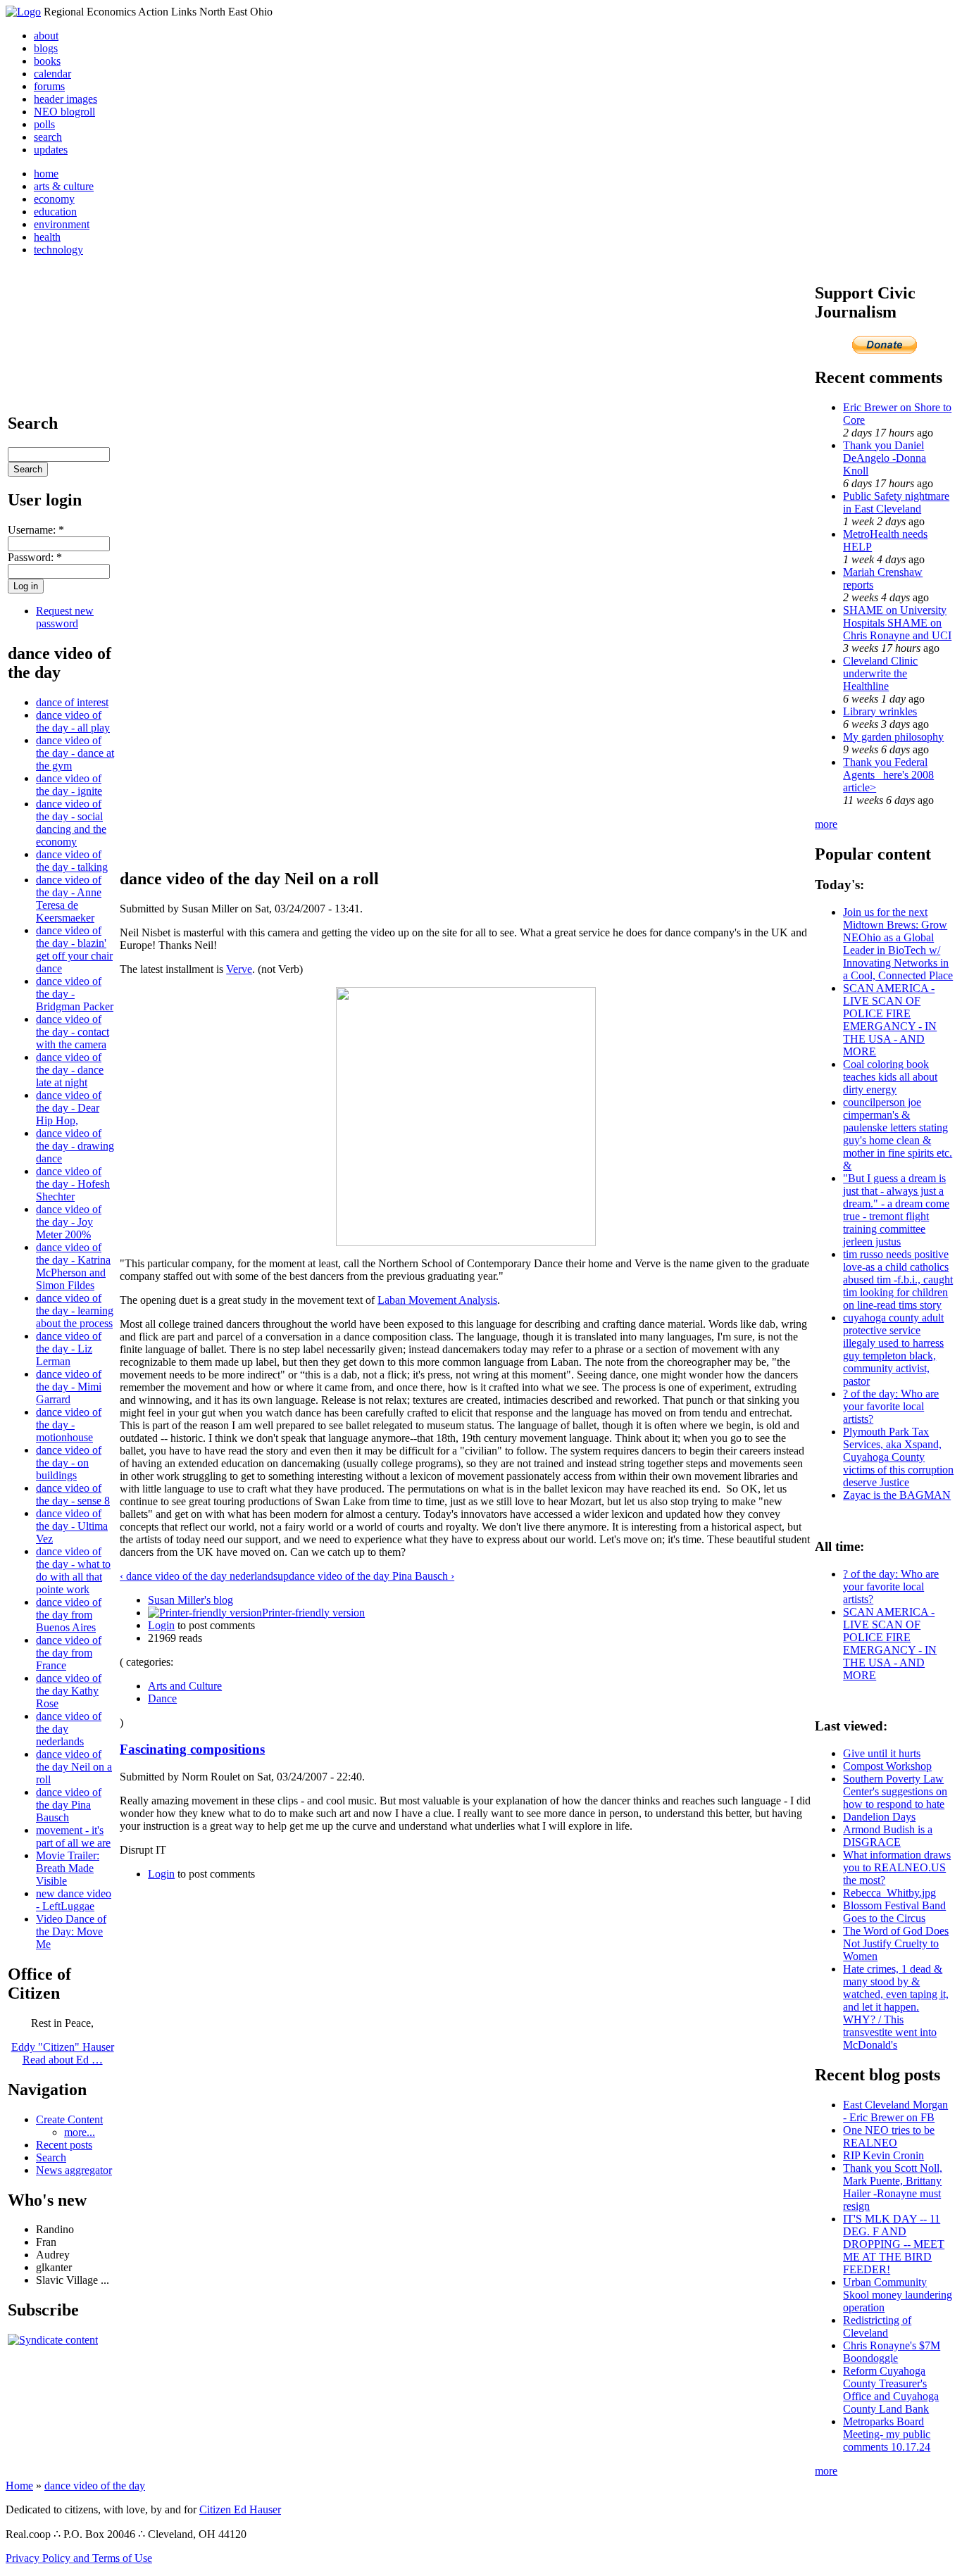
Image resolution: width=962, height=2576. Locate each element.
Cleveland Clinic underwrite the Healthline (880, 673)
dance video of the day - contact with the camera (73, 1032)
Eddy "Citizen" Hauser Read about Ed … (63, 2053)
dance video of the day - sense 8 (73, 1494)
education (55, 212)
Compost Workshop (887, 1766)
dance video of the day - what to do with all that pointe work (73, 1570)
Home (19, 2486)
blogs (46, 48)
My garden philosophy (893, 737)
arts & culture (64, 186)
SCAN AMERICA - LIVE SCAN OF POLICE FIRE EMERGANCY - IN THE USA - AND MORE (890, 1020)
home (46, 174)
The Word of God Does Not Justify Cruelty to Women (896, 1943)
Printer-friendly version (313, 1613)
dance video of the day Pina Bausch (69, 1805)
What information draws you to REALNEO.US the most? (897, 1867)
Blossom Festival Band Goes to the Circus (894, 1912)
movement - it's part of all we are (73, 1836)
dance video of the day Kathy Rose (69, 1691)
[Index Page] (23, 12)
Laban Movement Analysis (437, 1300)
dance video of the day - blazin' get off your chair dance (74, 949)
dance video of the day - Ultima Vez (72, 1526)
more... (80, 2132)
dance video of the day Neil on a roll (74, 1767)
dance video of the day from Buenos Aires (69, 1615)
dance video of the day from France (69, 1653)
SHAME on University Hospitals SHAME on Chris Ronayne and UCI (897, 623)
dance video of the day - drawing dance (75, 1146)
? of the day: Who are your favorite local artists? (891, 1406)
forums (49, 86)
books (47, 61)
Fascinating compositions (192, 1749)
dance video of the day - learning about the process (75, 1311)
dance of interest (72, 702)
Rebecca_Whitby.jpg (889, 1893)
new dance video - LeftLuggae (74, 1900)
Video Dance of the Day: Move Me (71, 1931)
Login (161, 1625)
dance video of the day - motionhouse (69, 1425)
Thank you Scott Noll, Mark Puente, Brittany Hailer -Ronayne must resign (893, 2187)
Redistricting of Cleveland (877, 2326)
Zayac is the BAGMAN (897, 1495)
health (47, 237)
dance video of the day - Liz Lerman (69, 1349)
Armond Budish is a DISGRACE (888, 1836)
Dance (162, 1698)
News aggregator (74, 2170)
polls (44, 124)
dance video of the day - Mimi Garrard (69, 1387)
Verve (239, 969)
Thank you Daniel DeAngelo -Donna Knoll (885, 458)
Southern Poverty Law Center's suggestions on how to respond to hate (895, 1791)
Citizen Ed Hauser (240, 2509)
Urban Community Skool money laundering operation (898, 2295)
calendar (52, 74)
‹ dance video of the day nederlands (199, 1576)
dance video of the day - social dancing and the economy (71, 823)
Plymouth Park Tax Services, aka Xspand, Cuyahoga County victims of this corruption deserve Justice (898, 1457)
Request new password (65, 617)
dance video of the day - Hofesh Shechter (73, 1184)
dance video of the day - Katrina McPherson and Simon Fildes (73, 1266)
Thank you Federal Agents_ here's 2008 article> (888, 775)
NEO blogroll (64, 112)
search (48, 137)
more (826, 824)
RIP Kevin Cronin (883, 2155)
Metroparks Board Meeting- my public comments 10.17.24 (887, 2434)
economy (54, 199)
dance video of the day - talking (72, 861)
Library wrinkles (880, 711)
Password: (35, 557)
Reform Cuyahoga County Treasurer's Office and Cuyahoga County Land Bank (891, 2390)
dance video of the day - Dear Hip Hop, (69, 1108)
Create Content (69, 2119)
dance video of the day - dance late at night (70, 1070)
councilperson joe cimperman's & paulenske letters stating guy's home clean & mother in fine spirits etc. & (898, 1134)
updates (51, 150)
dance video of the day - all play (73, 721)
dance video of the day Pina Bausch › (371, 1576)
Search (51, 2157)
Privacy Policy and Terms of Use (79, 2558)
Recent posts (64, 2145)
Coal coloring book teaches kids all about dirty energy (890, 1077)
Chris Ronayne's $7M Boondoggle (892, 2352)
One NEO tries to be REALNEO (889, 2136)
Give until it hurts (882, 1753)
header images (65, 99)
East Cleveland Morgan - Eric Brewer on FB (895, 2111)
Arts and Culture (185, 1686)
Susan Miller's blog (190, 1600)
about (46, 36)
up (283, 1576)
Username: (36, 530)
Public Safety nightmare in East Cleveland (896, 502)
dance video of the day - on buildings (69, 1463)
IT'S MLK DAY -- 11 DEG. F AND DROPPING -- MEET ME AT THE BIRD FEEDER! (894, 2244)
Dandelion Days (879, 1817)
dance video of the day (95, 2486)
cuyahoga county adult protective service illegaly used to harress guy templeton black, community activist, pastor (893, 1349)
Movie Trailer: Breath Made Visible (68, 1868)
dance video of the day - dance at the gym (75, 753)
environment (62, 224)
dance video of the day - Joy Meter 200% (69, 1222)
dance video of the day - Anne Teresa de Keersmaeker (69, 899)
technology (58, 250)
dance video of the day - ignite (69, 785)
